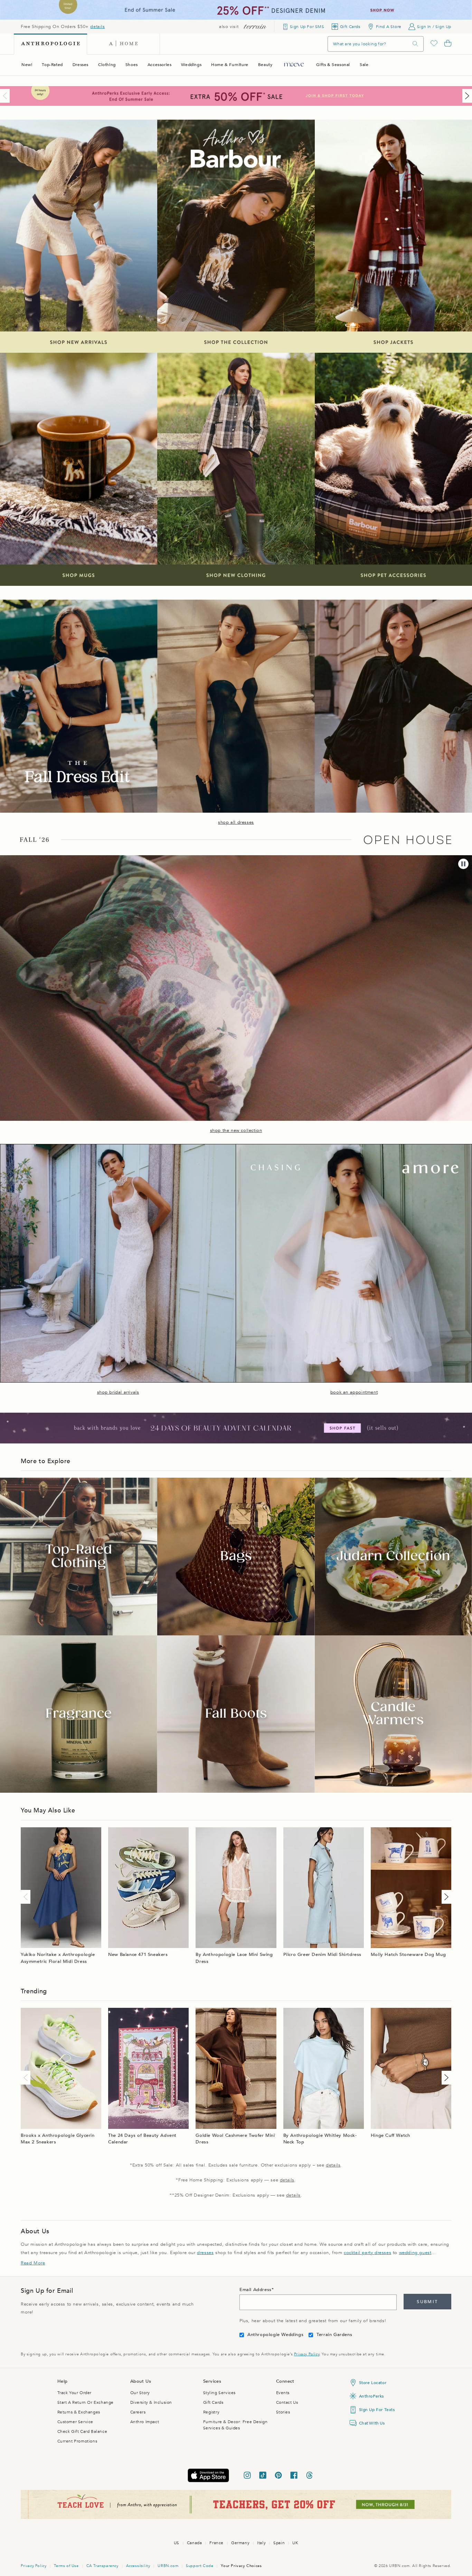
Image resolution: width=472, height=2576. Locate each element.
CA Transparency (102, 2566)
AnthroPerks (372, 2396)
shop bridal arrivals (118, 1392)
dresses (205, 2253)
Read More (33, 2263)
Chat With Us (372, 2423)
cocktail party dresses (367, 2253)
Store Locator (373, 2383)
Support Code (200, 2566)
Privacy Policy (307, 2354)
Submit (427, 2302)
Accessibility (138, 2566)
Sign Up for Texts (377, 2410)
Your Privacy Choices (241, 2566)
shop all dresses (236, 822)
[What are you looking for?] (415, 44)
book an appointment (354, 1392)
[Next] (466, 96)
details (97, 27)
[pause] (463, 864)
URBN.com (168, 2566)
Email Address (256, 2290)
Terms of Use (66, 2566)
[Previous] (6, 96)
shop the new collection (236, 1130)
